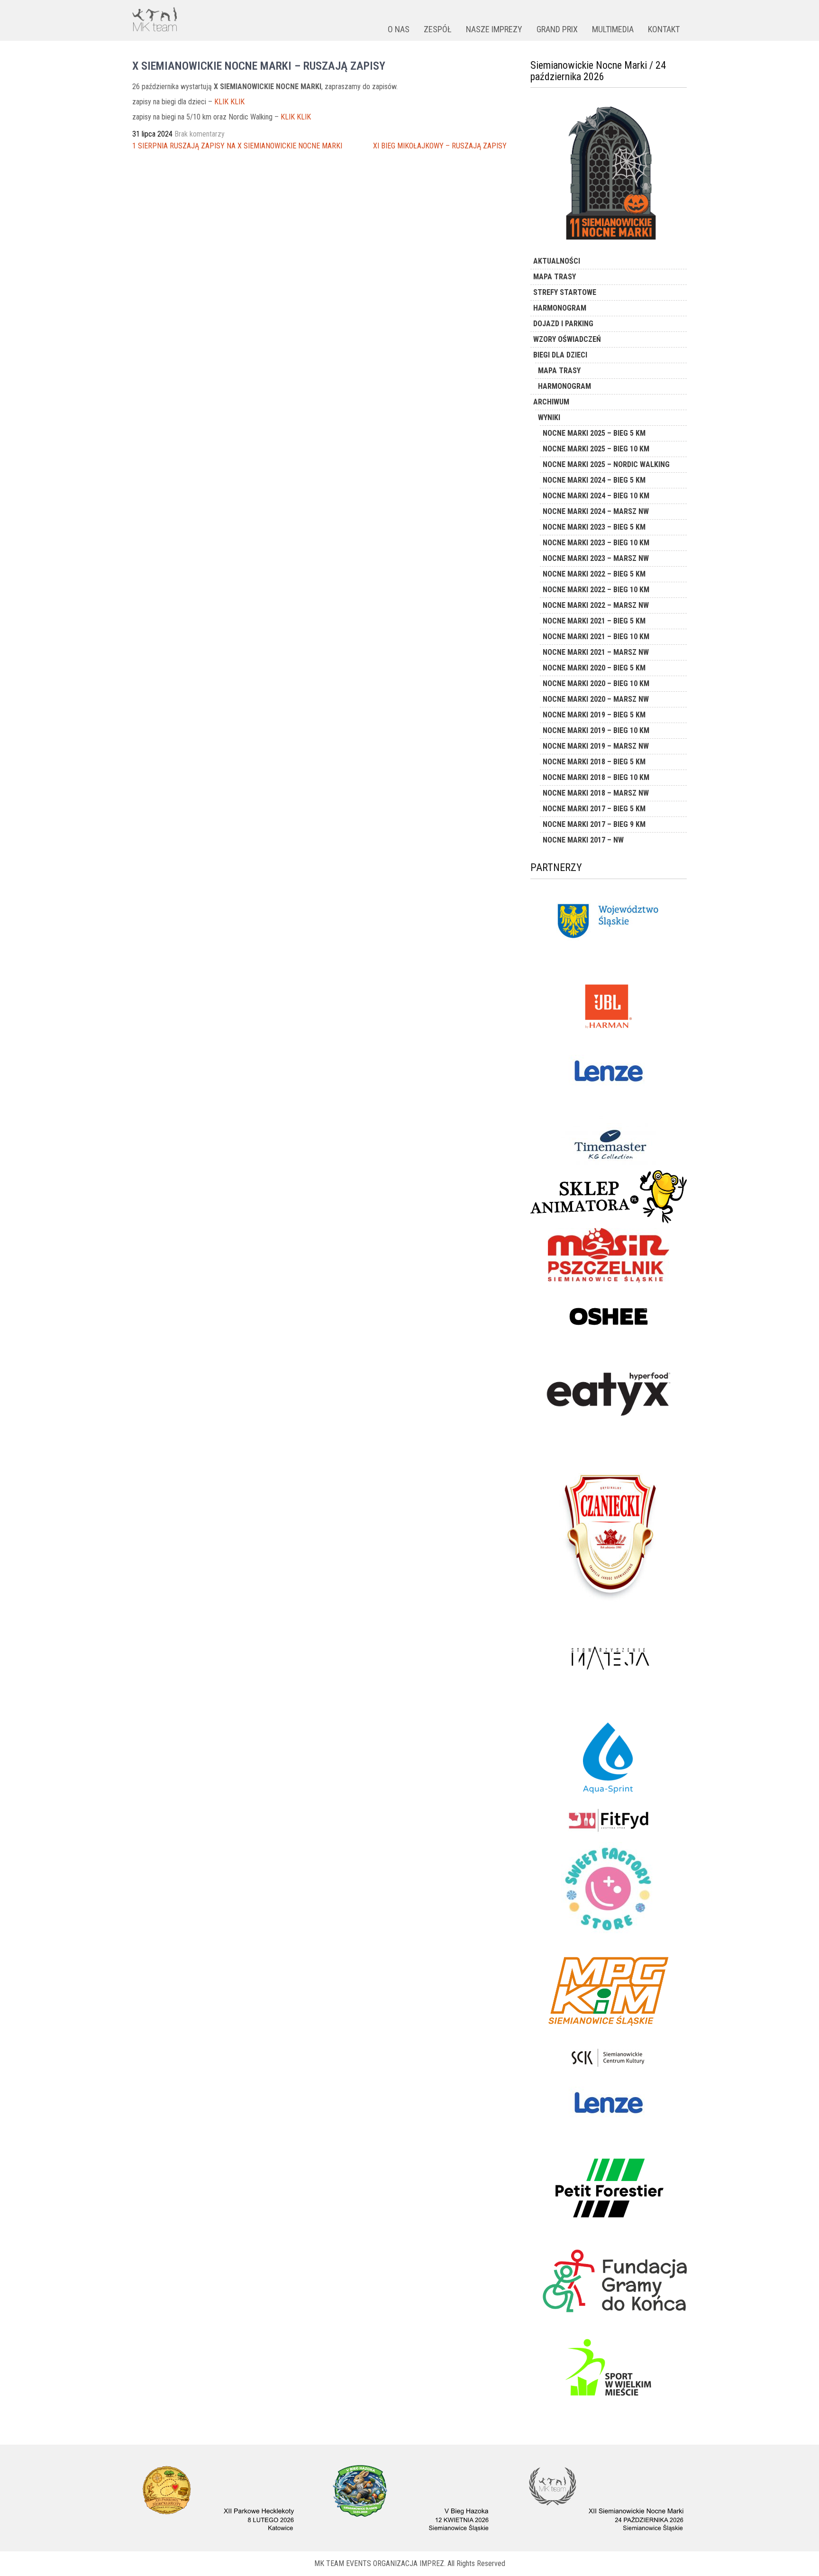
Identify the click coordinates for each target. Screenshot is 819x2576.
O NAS (399, 29)
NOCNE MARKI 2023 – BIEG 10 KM (596, 543)
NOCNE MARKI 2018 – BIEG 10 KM (596, 777)
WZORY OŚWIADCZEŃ (567, 339)
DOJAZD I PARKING (563, 324)
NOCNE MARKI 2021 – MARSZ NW (596, 652)
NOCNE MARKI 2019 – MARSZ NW (596, 746)
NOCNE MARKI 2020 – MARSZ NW (596, 699)
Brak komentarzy (200, 134)
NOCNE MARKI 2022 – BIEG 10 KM (596, 590)
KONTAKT (664, 29)
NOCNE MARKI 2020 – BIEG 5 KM (594, 668)
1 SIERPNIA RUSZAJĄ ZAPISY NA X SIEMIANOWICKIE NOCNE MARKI (237, 146)
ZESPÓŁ (438, 29)
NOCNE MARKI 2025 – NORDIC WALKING (606, 464)
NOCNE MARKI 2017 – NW (583, 840)
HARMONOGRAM (560, 308)
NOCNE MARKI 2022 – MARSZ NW (596, 605)
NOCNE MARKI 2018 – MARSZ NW (596, 793)
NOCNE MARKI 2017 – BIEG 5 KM (594, 809)
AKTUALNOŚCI (557, 261)
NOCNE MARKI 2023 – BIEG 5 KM (594, 527)
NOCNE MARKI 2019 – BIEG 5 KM (594, 715)
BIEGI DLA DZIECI (560, 355)
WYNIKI (549, 417)
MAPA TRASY (555, 277)
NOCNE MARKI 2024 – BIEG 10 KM (596, 496)
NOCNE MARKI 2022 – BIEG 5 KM (594, 574)
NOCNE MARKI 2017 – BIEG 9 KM (594, 824)
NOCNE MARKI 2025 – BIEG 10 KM (596, 449)
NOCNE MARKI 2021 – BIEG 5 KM (594, 621)
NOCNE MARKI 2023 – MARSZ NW (596, 558)
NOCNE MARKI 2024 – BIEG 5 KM (594, 480)
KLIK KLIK (229, 102)
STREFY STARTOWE (565, 292)
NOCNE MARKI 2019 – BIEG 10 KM (596, 730)
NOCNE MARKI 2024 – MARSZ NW (596, 511)
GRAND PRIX (557, 29)
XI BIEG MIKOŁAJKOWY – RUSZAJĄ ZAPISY (440, 146)
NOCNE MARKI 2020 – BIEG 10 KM (596, 683)
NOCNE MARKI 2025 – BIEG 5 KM (594, 433)
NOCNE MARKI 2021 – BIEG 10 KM (596, 637)
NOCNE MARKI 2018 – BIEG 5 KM (594, 762)
